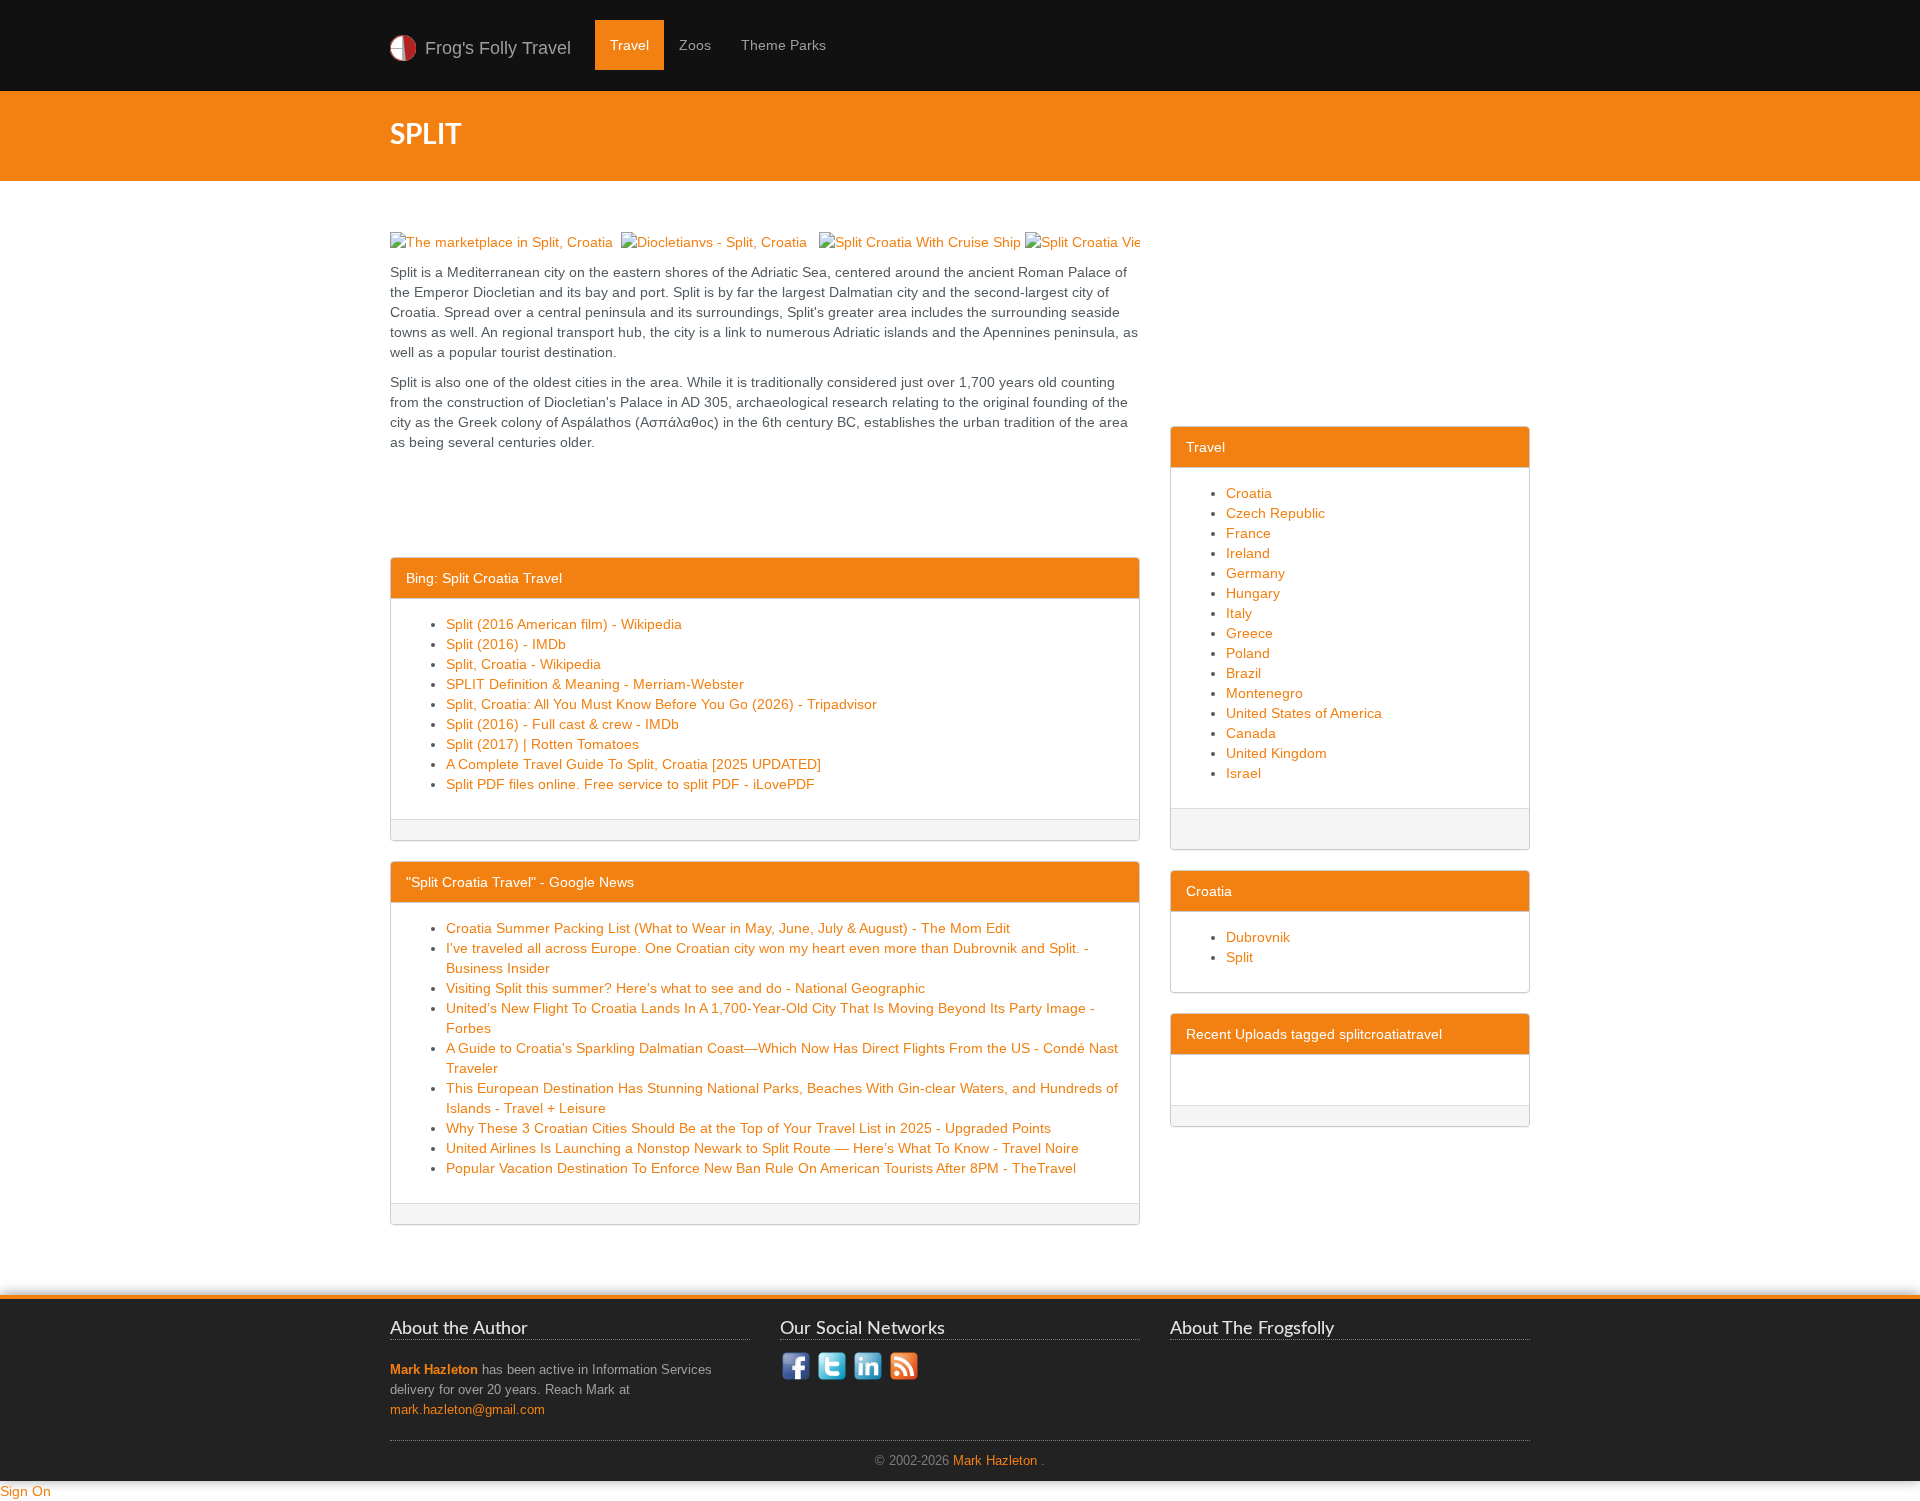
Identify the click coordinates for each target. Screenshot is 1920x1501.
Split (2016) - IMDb (506, 644)
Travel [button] (629, 45)
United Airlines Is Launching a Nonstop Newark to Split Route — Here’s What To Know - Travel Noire (762, 1148)
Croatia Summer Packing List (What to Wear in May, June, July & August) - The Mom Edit (728, 928)
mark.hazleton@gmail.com (467, 1410)
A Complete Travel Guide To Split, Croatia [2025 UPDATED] (633, 764)
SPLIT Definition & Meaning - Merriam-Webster (595, 684)
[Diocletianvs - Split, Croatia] (714, 241)
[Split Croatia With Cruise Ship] (920, 241)
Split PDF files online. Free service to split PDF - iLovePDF (630, 784)
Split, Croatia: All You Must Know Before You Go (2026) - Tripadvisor (661, 704)
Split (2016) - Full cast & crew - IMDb (562, 724)
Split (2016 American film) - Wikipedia (564, 624)
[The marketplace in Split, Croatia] (501, 241)
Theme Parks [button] (783, 45)
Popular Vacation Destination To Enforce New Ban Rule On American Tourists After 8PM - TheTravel (761, 1168)
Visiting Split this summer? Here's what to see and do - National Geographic (685, 988)
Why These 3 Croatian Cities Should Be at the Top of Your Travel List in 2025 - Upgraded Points (748, 1128)
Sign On (25, 1491)
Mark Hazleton (995, 1461)
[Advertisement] (754, 507)
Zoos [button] (695, 45)
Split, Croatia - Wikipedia (523, 664)
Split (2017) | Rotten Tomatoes (542, 744)
